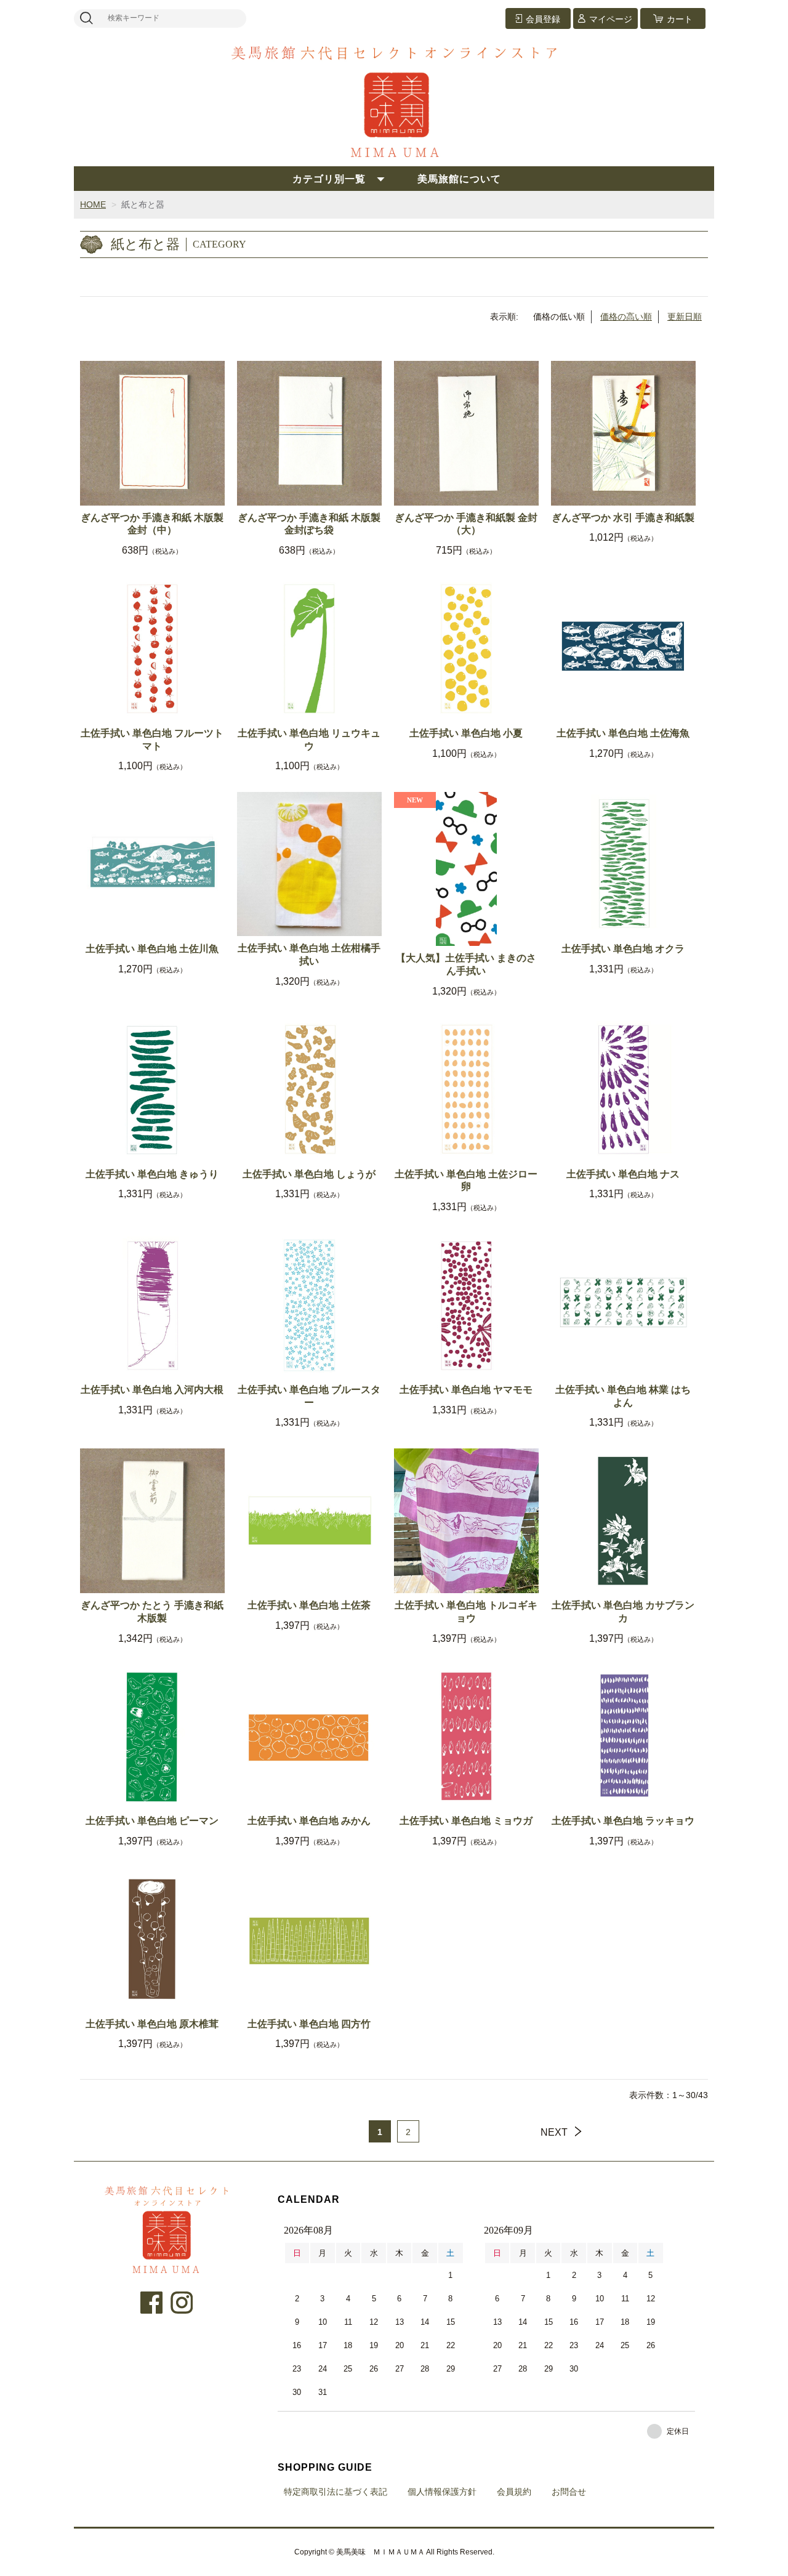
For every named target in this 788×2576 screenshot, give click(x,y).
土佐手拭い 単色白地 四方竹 (309, 2024)
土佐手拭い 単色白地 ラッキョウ (623, 1821)
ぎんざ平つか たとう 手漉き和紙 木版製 (152, 1612)
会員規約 (514, 2492)
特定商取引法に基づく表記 (336, 2492)
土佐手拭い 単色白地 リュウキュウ (309, 740)
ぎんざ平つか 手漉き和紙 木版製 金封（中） (152, 524)
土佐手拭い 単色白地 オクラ (623, 949)
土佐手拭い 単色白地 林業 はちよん (623, 1396)
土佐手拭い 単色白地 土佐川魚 (152, 949)
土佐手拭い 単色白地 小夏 (466, 733)
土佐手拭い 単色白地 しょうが (309, 1174)
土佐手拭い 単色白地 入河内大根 (152, 1390)
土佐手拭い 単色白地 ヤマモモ (466, 1390)
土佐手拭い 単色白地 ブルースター (309, 1396)
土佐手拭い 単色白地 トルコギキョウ (466, 1612)
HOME (93, 204)
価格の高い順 (626, 317)
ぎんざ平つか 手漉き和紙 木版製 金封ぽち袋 (309, 524)
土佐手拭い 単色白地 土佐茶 (309, 1605)
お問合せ (569, 2492)
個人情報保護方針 (442, 2492)
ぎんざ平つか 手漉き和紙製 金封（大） (466, 524)
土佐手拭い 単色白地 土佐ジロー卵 (466, 1181)
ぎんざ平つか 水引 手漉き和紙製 (623, 518)
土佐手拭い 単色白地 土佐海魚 (623, 733)
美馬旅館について (459, 179)
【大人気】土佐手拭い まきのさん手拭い (466, 964)
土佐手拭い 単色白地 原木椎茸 (152, 2024)
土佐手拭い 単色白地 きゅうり (152, 1174)
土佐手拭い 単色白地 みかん (309, 1821)
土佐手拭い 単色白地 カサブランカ (623, 1612)
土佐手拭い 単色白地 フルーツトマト (152, 740)
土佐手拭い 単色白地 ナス (623, 1174)
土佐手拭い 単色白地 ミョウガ (466, 1821)
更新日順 (685, 317)
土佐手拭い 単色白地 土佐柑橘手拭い (309, 955)
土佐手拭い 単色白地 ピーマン (152, 1821)
